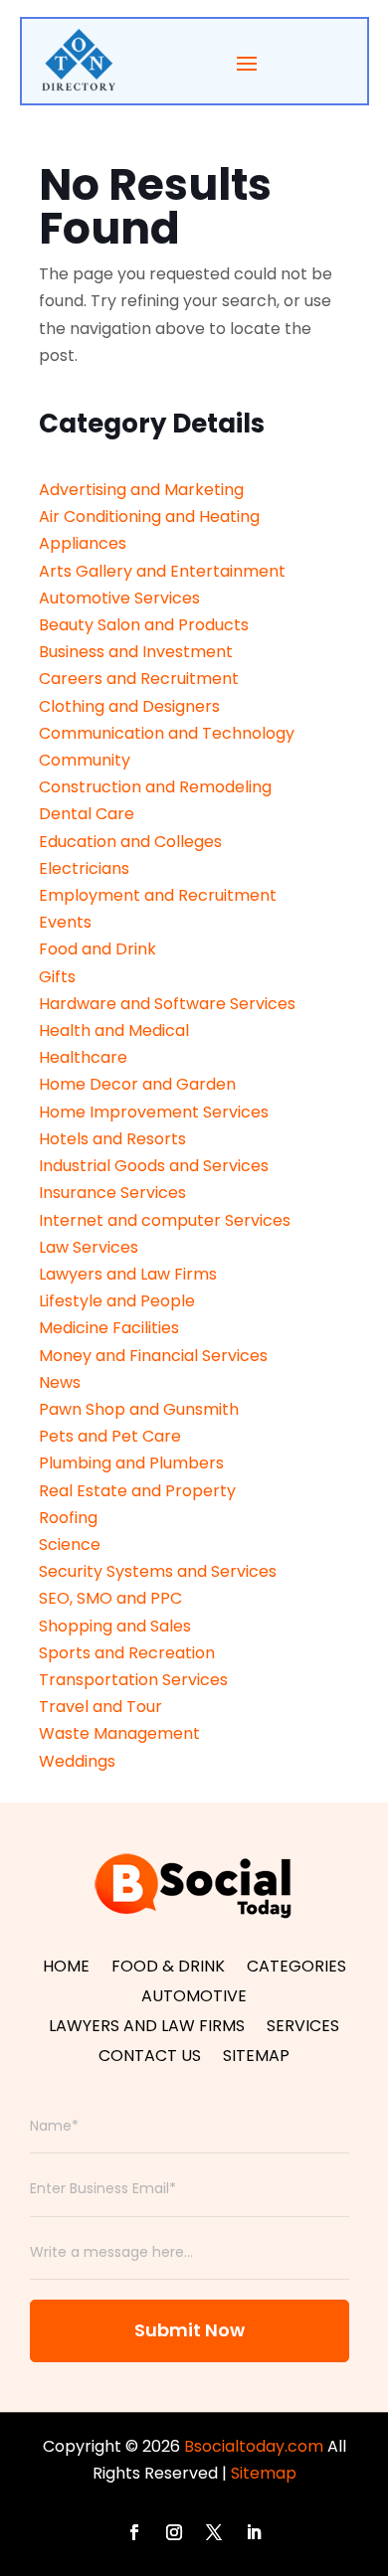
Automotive (194, 1998)
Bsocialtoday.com (254, 2446)
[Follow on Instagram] (174, 2532)
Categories (296, 1969)
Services (303, 2028)
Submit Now (190, 2330)
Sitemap (256, 2058)
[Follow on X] (214, 2532)
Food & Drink (168, 1969)
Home (66, 1969)
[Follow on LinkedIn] (254, 2532)
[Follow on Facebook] (134, 2532)
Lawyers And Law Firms (147, 2028)
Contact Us (150, 2058)
